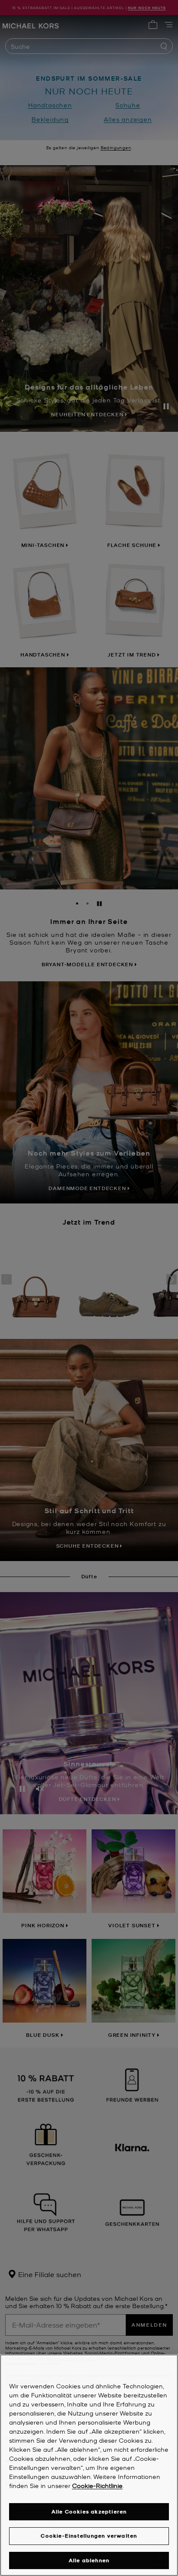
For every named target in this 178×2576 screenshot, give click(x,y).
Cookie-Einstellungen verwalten (89, 2536)
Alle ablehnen (89, 2560)
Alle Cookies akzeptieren (89, 2512)
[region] (89, 2465)
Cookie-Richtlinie (97, 2485)
